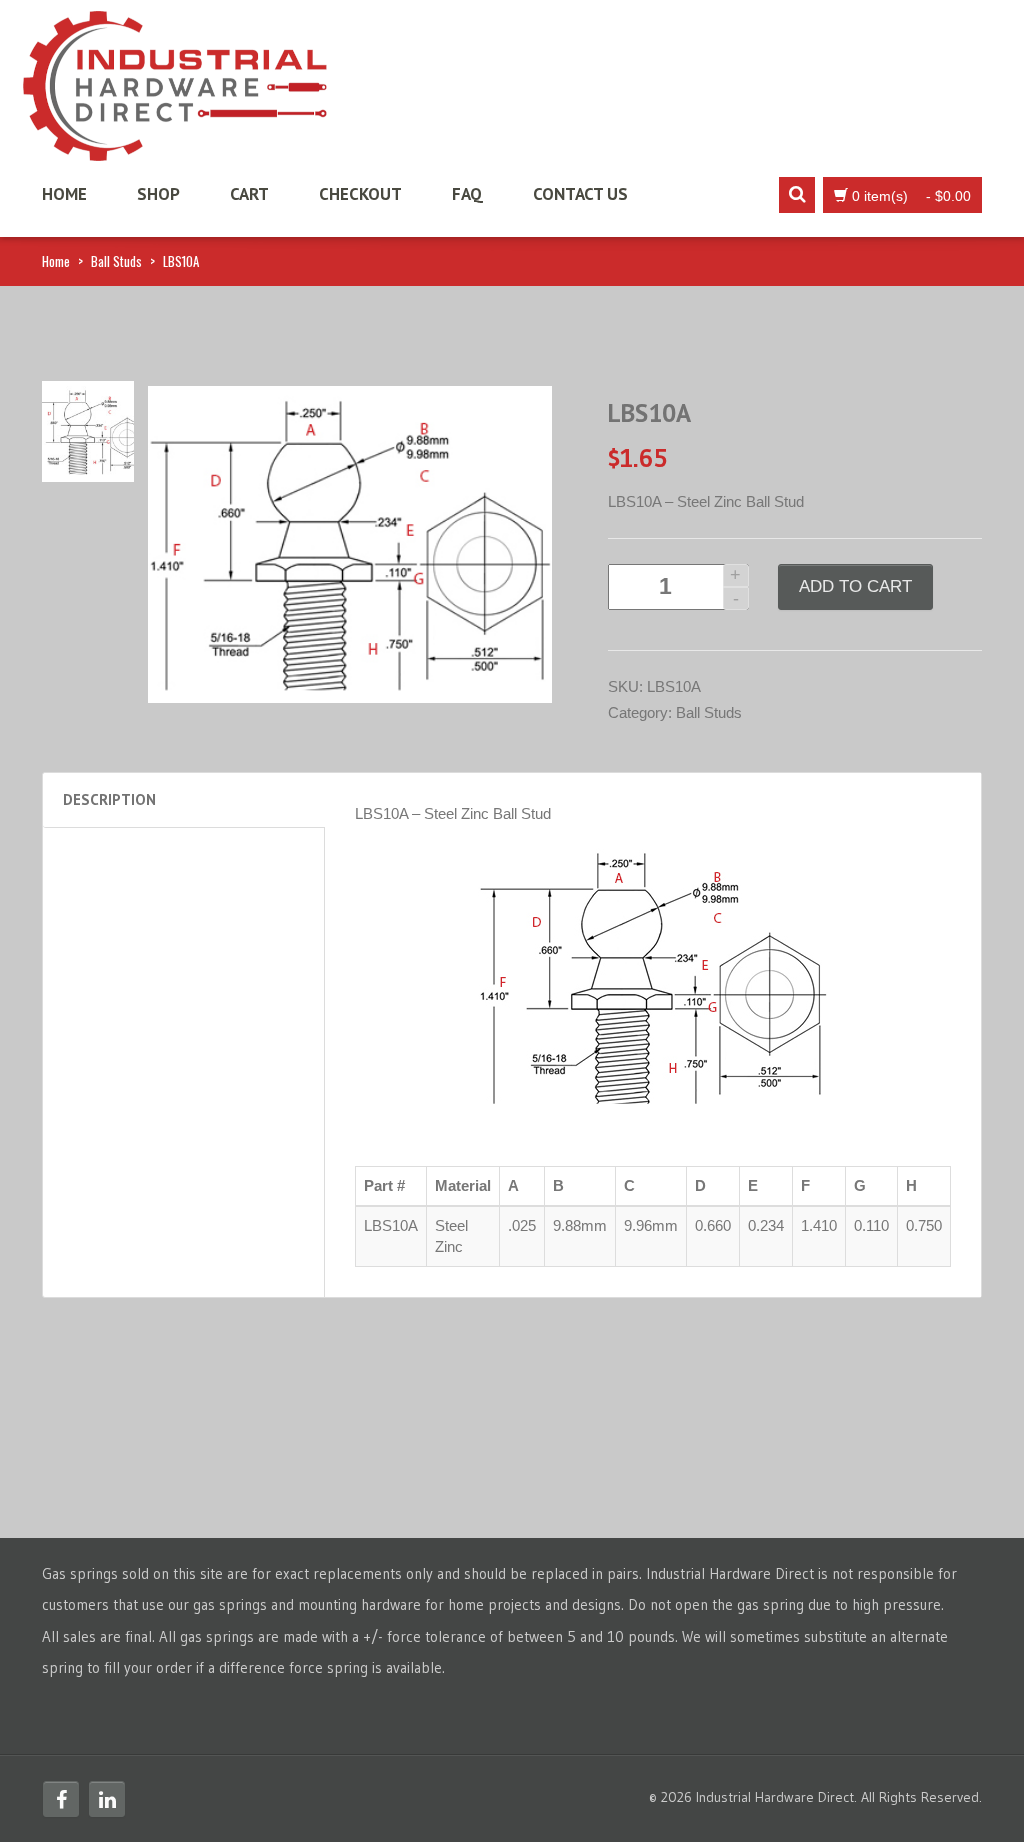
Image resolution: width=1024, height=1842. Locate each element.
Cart (249, 194)
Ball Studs (116, 261)
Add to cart (855, 586)
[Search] (797, 195)
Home (64, 194)
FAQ (467, 194)
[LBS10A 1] (88, 430)
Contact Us (580, 194)
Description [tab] (109, 799)
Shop (158, 194)
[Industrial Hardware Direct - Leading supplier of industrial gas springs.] (175, 79)
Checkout (360, 194)
